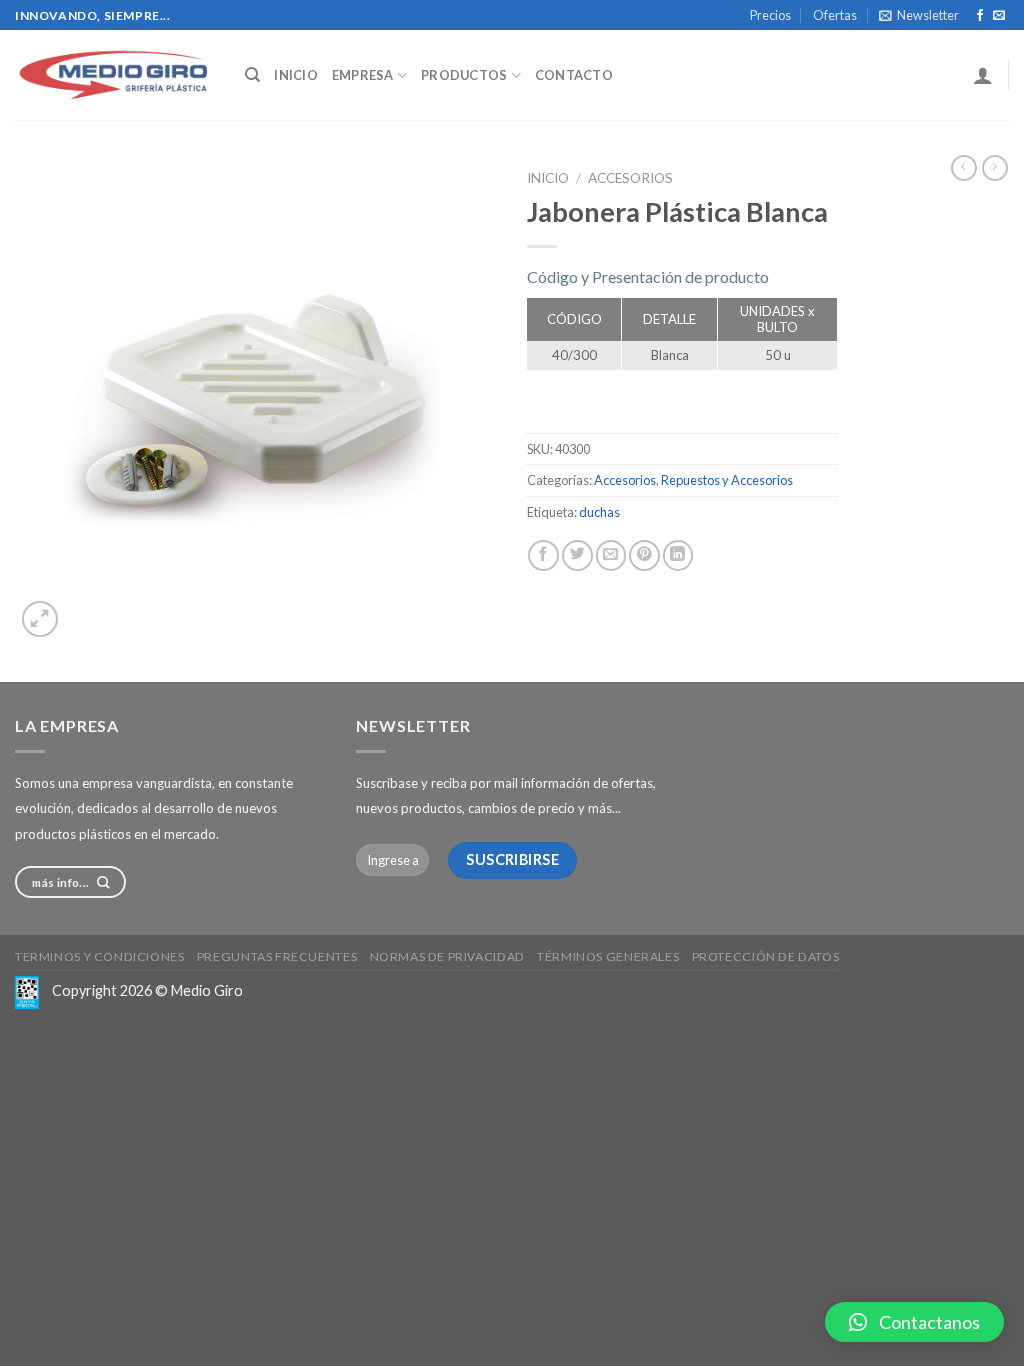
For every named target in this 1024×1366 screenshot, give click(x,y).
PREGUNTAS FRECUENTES (277, 956)
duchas (599, 512)
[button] (914, 1322)
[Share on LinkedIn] (678, 555)
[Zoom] (40, 619)
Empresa (363, 75)
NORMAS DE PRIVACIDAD (447, 956)
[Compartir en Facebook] (543, 555)
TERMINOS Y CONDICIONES (99, 956)
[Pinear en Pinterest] (644, 555)
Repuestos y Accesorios (727, 480)
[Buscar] (252, 75)
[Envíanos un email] (999, 16)
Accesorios (630, 178)
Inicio (296, 75)
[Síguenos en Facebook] (980, 16)
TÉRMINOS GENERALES (608, 956)
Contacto (574, 75)
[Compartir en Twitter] (577, 555)
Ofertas (835, 15)
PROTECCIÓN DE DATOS (766, 956)
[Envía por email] (611, 555)
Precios (770, 15)
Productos (464, 75)
